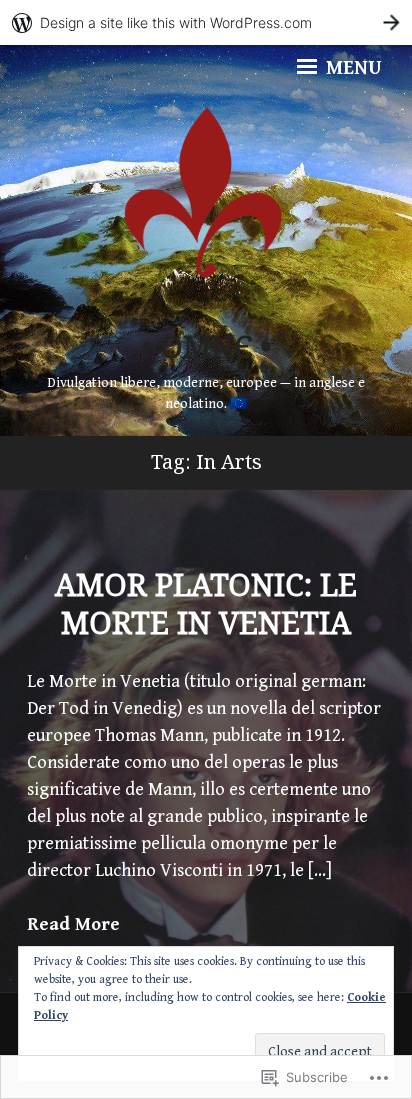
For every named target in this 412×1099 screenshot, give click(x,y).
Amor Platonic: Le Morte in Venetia (206, 603)
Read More (73, 924)
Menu (351, 69)
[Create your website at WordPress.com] (206, 22)
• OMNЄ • (206, 346)
